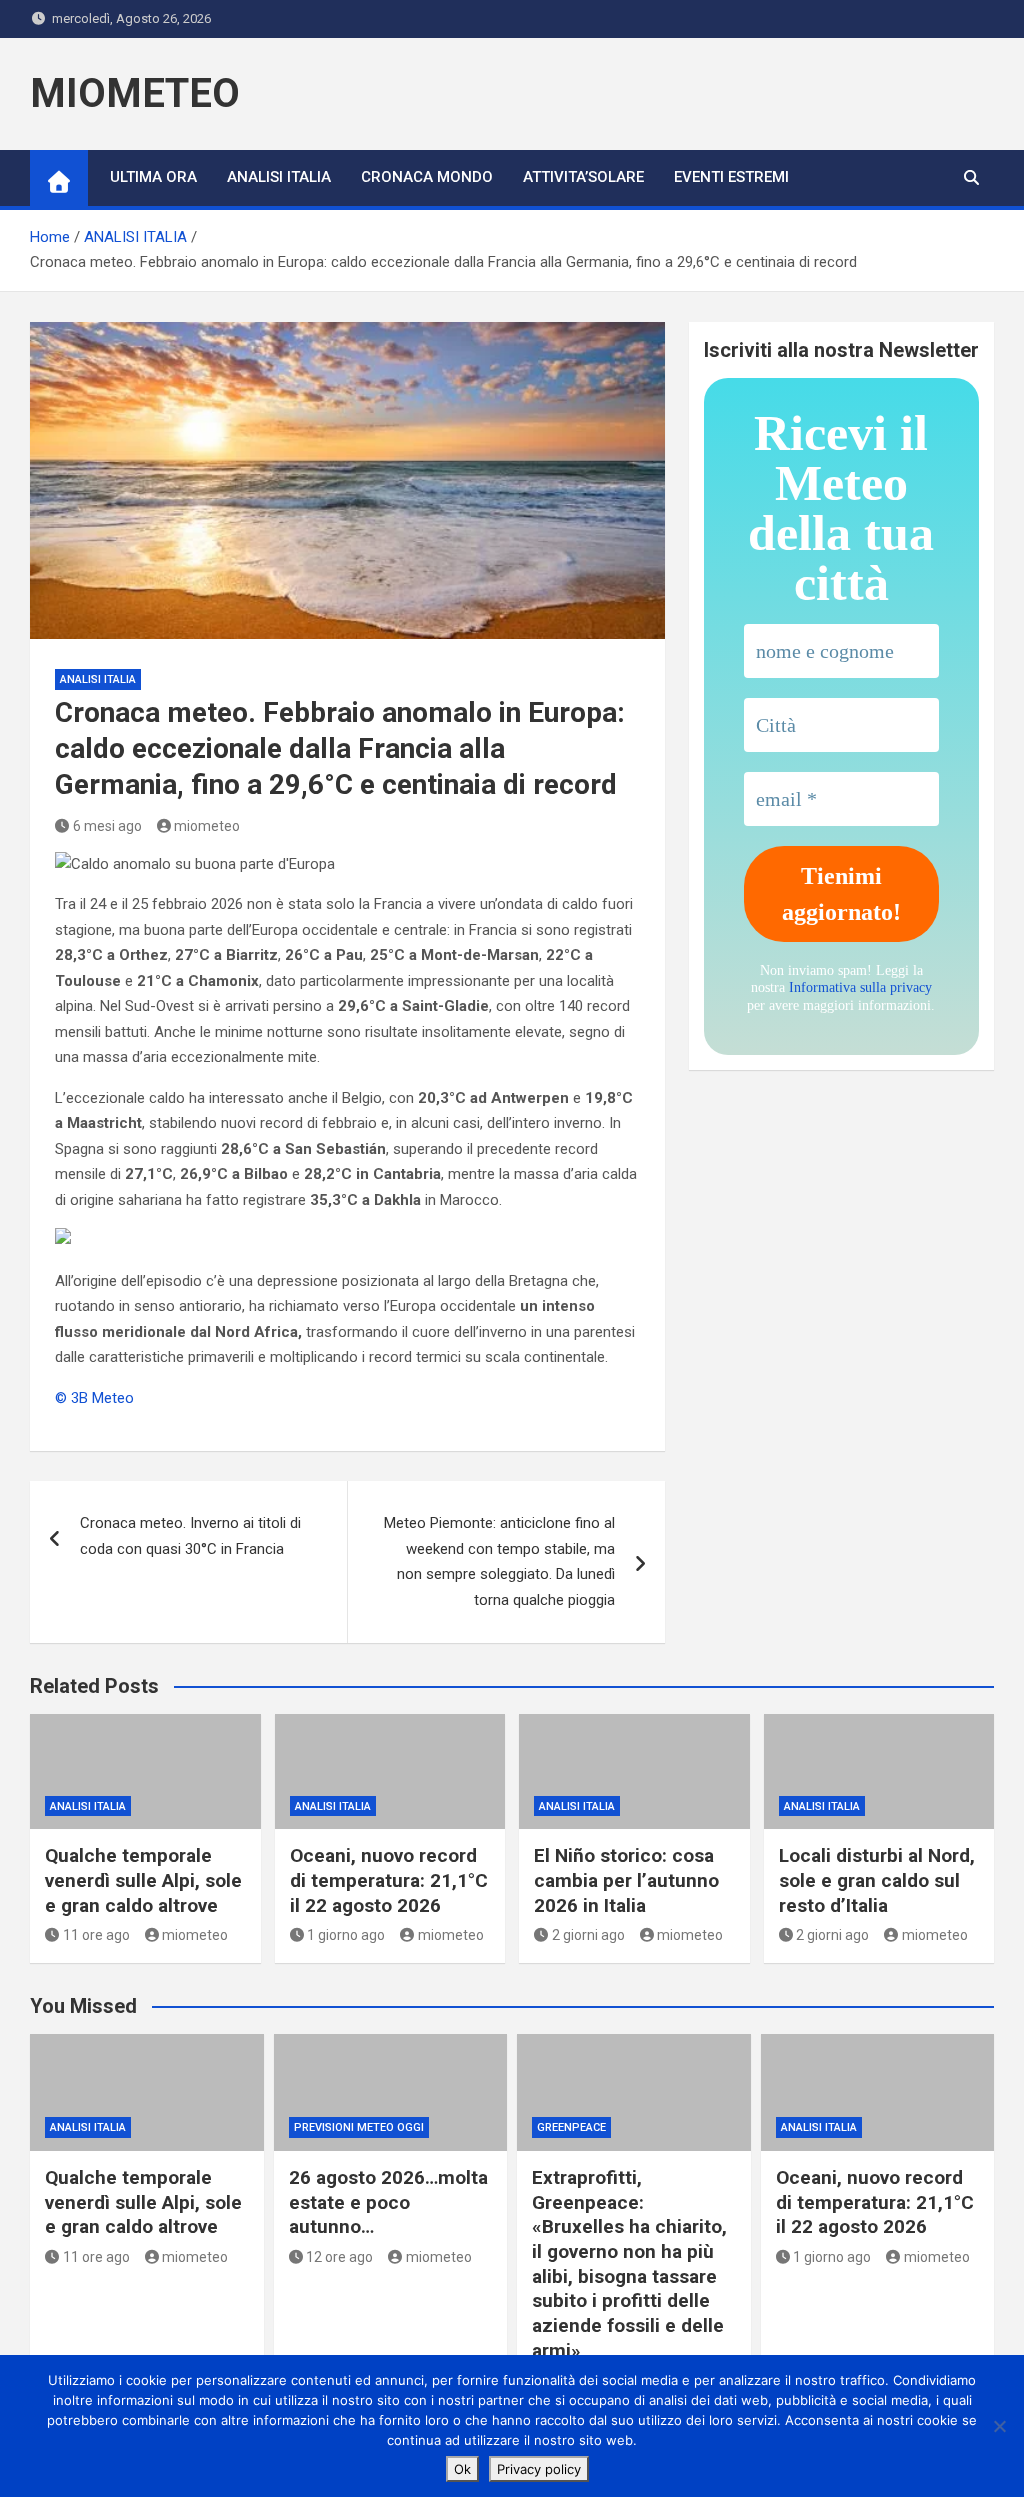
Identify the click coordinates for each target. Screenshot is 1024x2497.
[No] (999, 2426)
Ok (462, 2469)
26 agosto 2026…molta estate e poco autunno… (388, 2202)
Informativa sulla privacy (860, 987)
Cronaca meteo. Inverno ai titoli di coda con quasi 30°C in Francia (190, 1536)
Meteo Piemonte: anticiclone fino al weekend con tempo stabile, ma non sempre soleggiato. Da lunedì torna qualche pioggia (499, 1561)
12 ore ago (339, 2257)
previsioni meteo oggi (359, 2127)
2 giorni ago (588, 1935)
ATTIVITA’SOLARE (583, 177)
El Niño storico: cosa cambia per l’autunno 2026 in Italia (626, 1880)
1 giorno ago (346, 1935)
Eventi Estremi (731, 177)
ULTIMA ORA (153, 177)
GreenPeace (571, 2127)
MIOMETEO (135, 93)
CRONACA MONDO (427, 177)
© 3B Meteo (94, 1398)
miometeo (207, 826)
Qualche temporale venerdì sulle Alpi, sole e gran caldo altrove (143, 1880)
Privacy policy (539, 2469)
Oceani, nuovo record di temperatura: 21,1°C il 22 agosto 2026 (389, 1880)
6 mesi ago (107, 826)
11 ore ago (96, 1935)
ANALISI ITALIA (279, 177)
